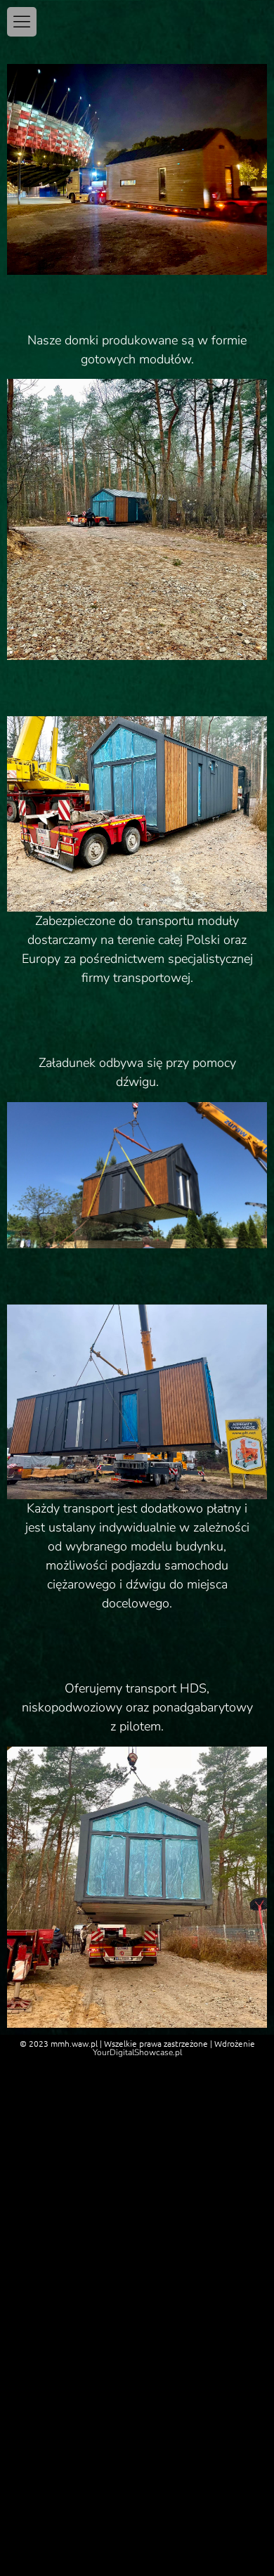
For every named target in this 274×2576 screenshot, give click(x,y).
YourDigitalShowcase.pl (137, 2052)
